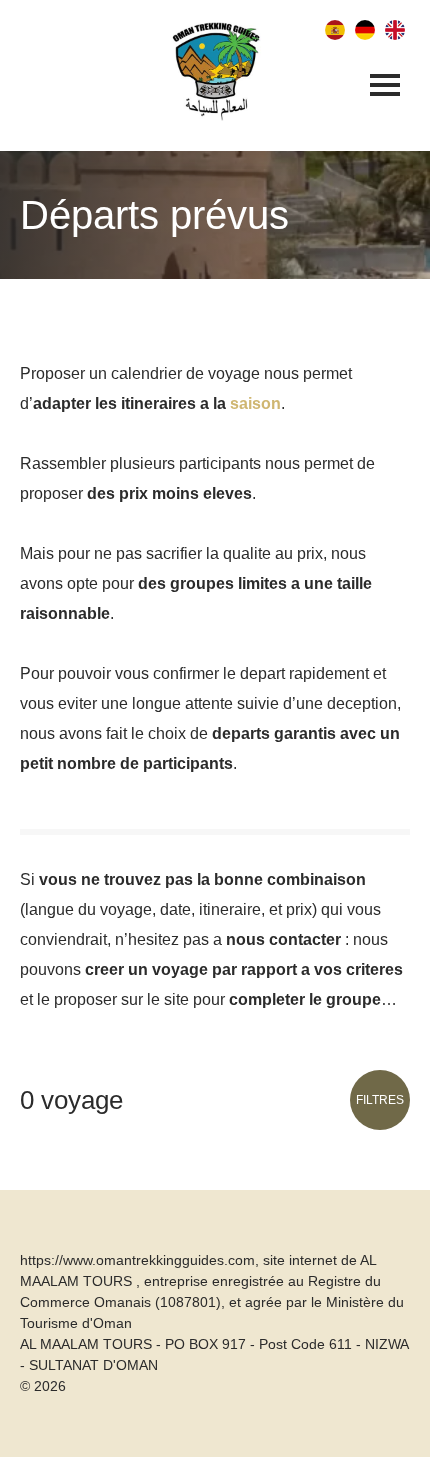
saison (255, 403)
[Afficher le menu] (385, 87)
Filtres (380, 1100)
